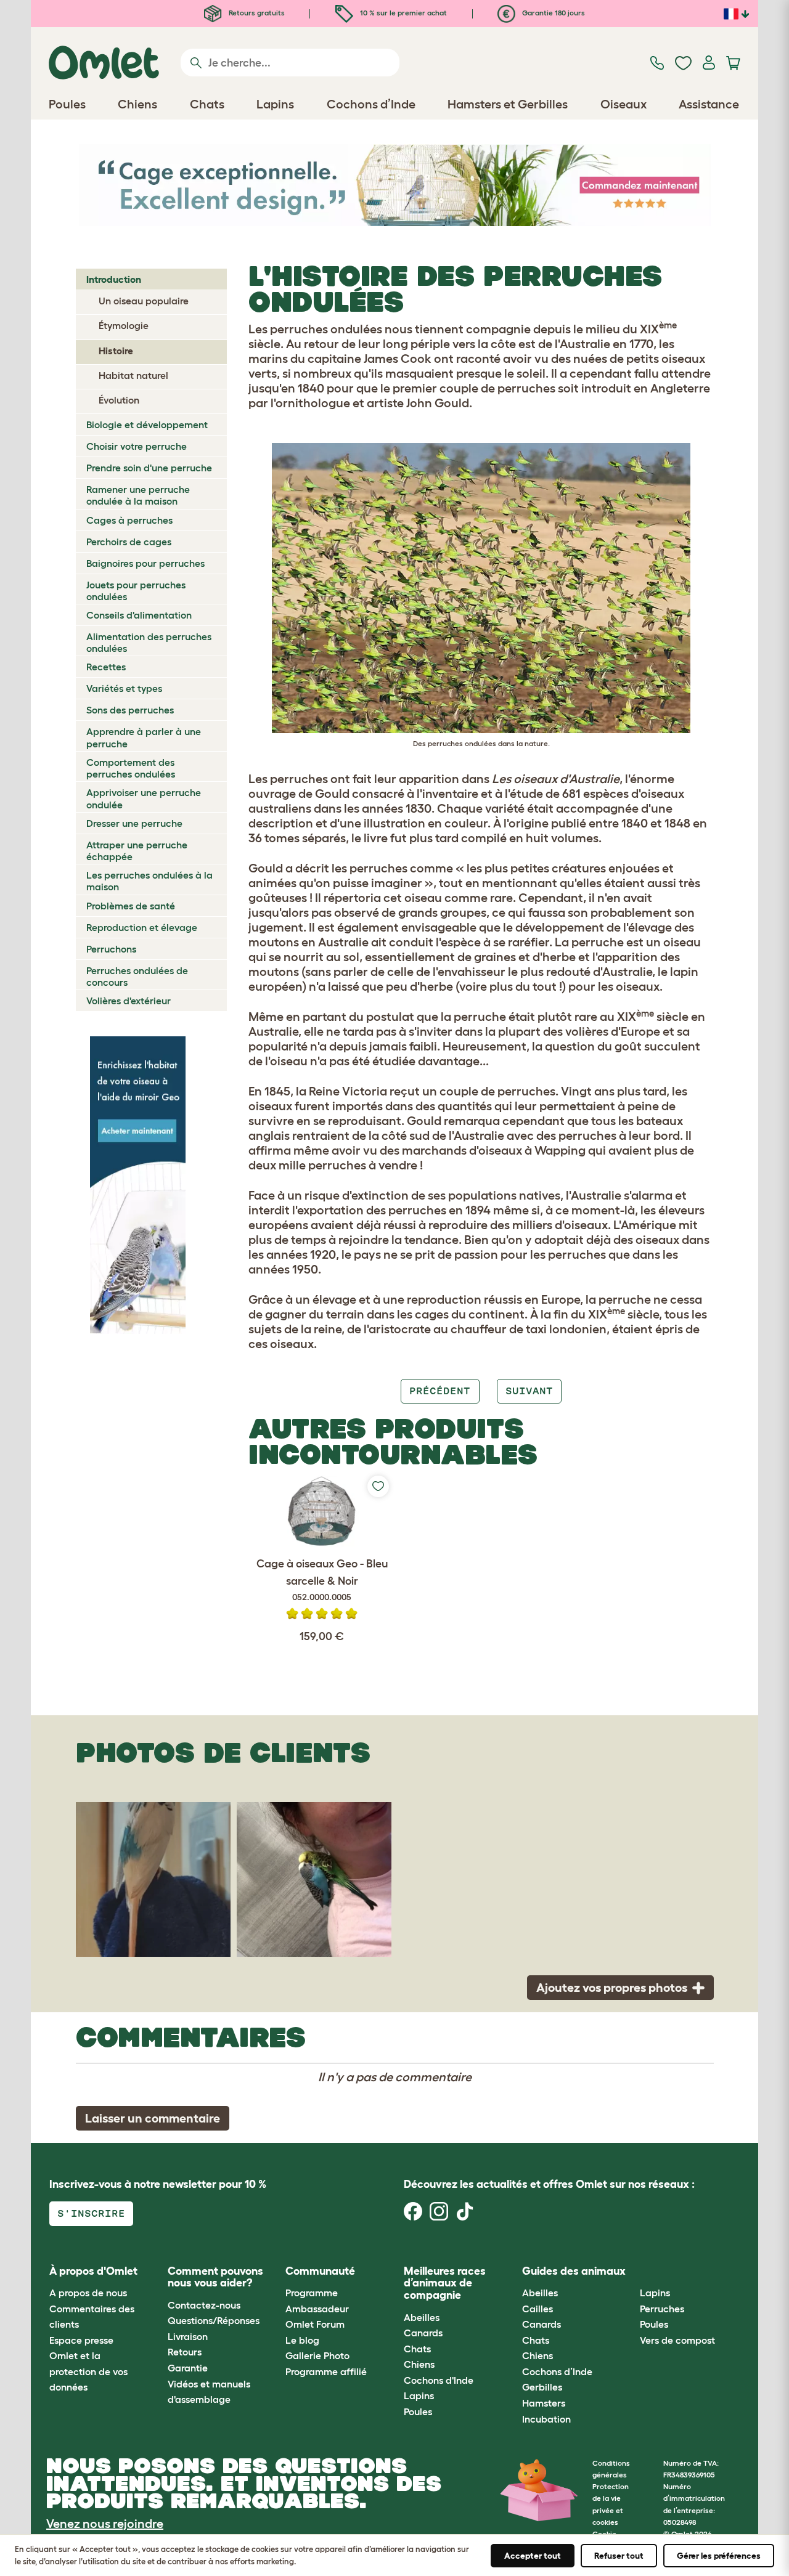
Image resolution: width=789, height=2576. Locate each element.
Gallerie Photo (317, 2355)
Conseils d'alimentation (139, 615)
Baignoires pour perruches (145, 563)
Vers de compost (677, 2340)
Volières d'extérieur (129, 1001)
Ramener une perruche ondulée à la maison (138, 495)
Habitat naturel (133, 375)
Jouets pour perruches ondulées (136, 591)
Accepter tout (533, 2556)
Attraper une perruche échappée (137, 851)
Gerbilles (542, 2387)
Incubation (546, 2419)
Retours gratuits (256, 13)
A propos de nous (88, 2293)
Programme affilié (326, 2371)
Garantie (188, 2368)
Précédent (440, 1391)
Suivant (529, 1391)
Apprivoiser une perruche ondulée (144, 798)
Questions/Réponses (214, 2320)
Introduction (114, 279)
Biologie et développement (147, 425)
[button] (631, 2271)
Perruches (662, 2309)
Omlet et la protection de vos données (88, 2371)
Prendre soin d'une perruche (149, 468)
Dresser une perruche (134, 823)
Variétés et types (124, 688)
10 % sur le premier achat (403, 13)
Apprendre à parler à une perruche (144, 737)
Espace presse (81, 2340)
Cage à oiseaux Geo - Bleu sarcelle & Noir (322, 1580)
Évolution (119, 400)
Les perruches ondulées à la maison (149, 881)
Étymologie (124, 325)
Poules (418, 2411)
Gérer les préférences (719, 2556)
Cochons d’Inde (557, 2371)
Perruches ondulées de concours (137, 976)
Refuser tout (619, 2556)
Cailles (538, 2309)
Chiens (419, 2364)
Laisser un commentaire (153, 2118)
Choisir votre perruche (137, 446)
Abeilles (422, 2317)
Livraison (188, 2336)
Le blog (302, 2340)
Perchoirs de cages (129, 542)
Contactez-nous (204, 2305)
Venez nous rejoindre (105, 2524)
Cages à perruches (129, 520)
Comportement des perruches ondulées (131, 768)
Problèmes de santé (131, 906)
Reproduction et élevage (142, 927)
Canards (423, 2333)
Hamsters (544, 2403)
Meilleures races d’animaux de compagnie (445, 2283)
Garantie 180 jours (553, 13)
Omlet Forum (315, 2324)
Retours (185, 2352)
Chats (417, 2349)
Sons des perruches (130, 710)
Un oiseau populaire (144, 301)
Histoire (116, 351)
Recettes (106, 667)
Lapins (419, 2395)
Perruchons (111, 949)
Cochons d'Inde (439, 2380)
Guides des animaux (574, 2271)
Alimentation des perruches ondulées (149, 642)
